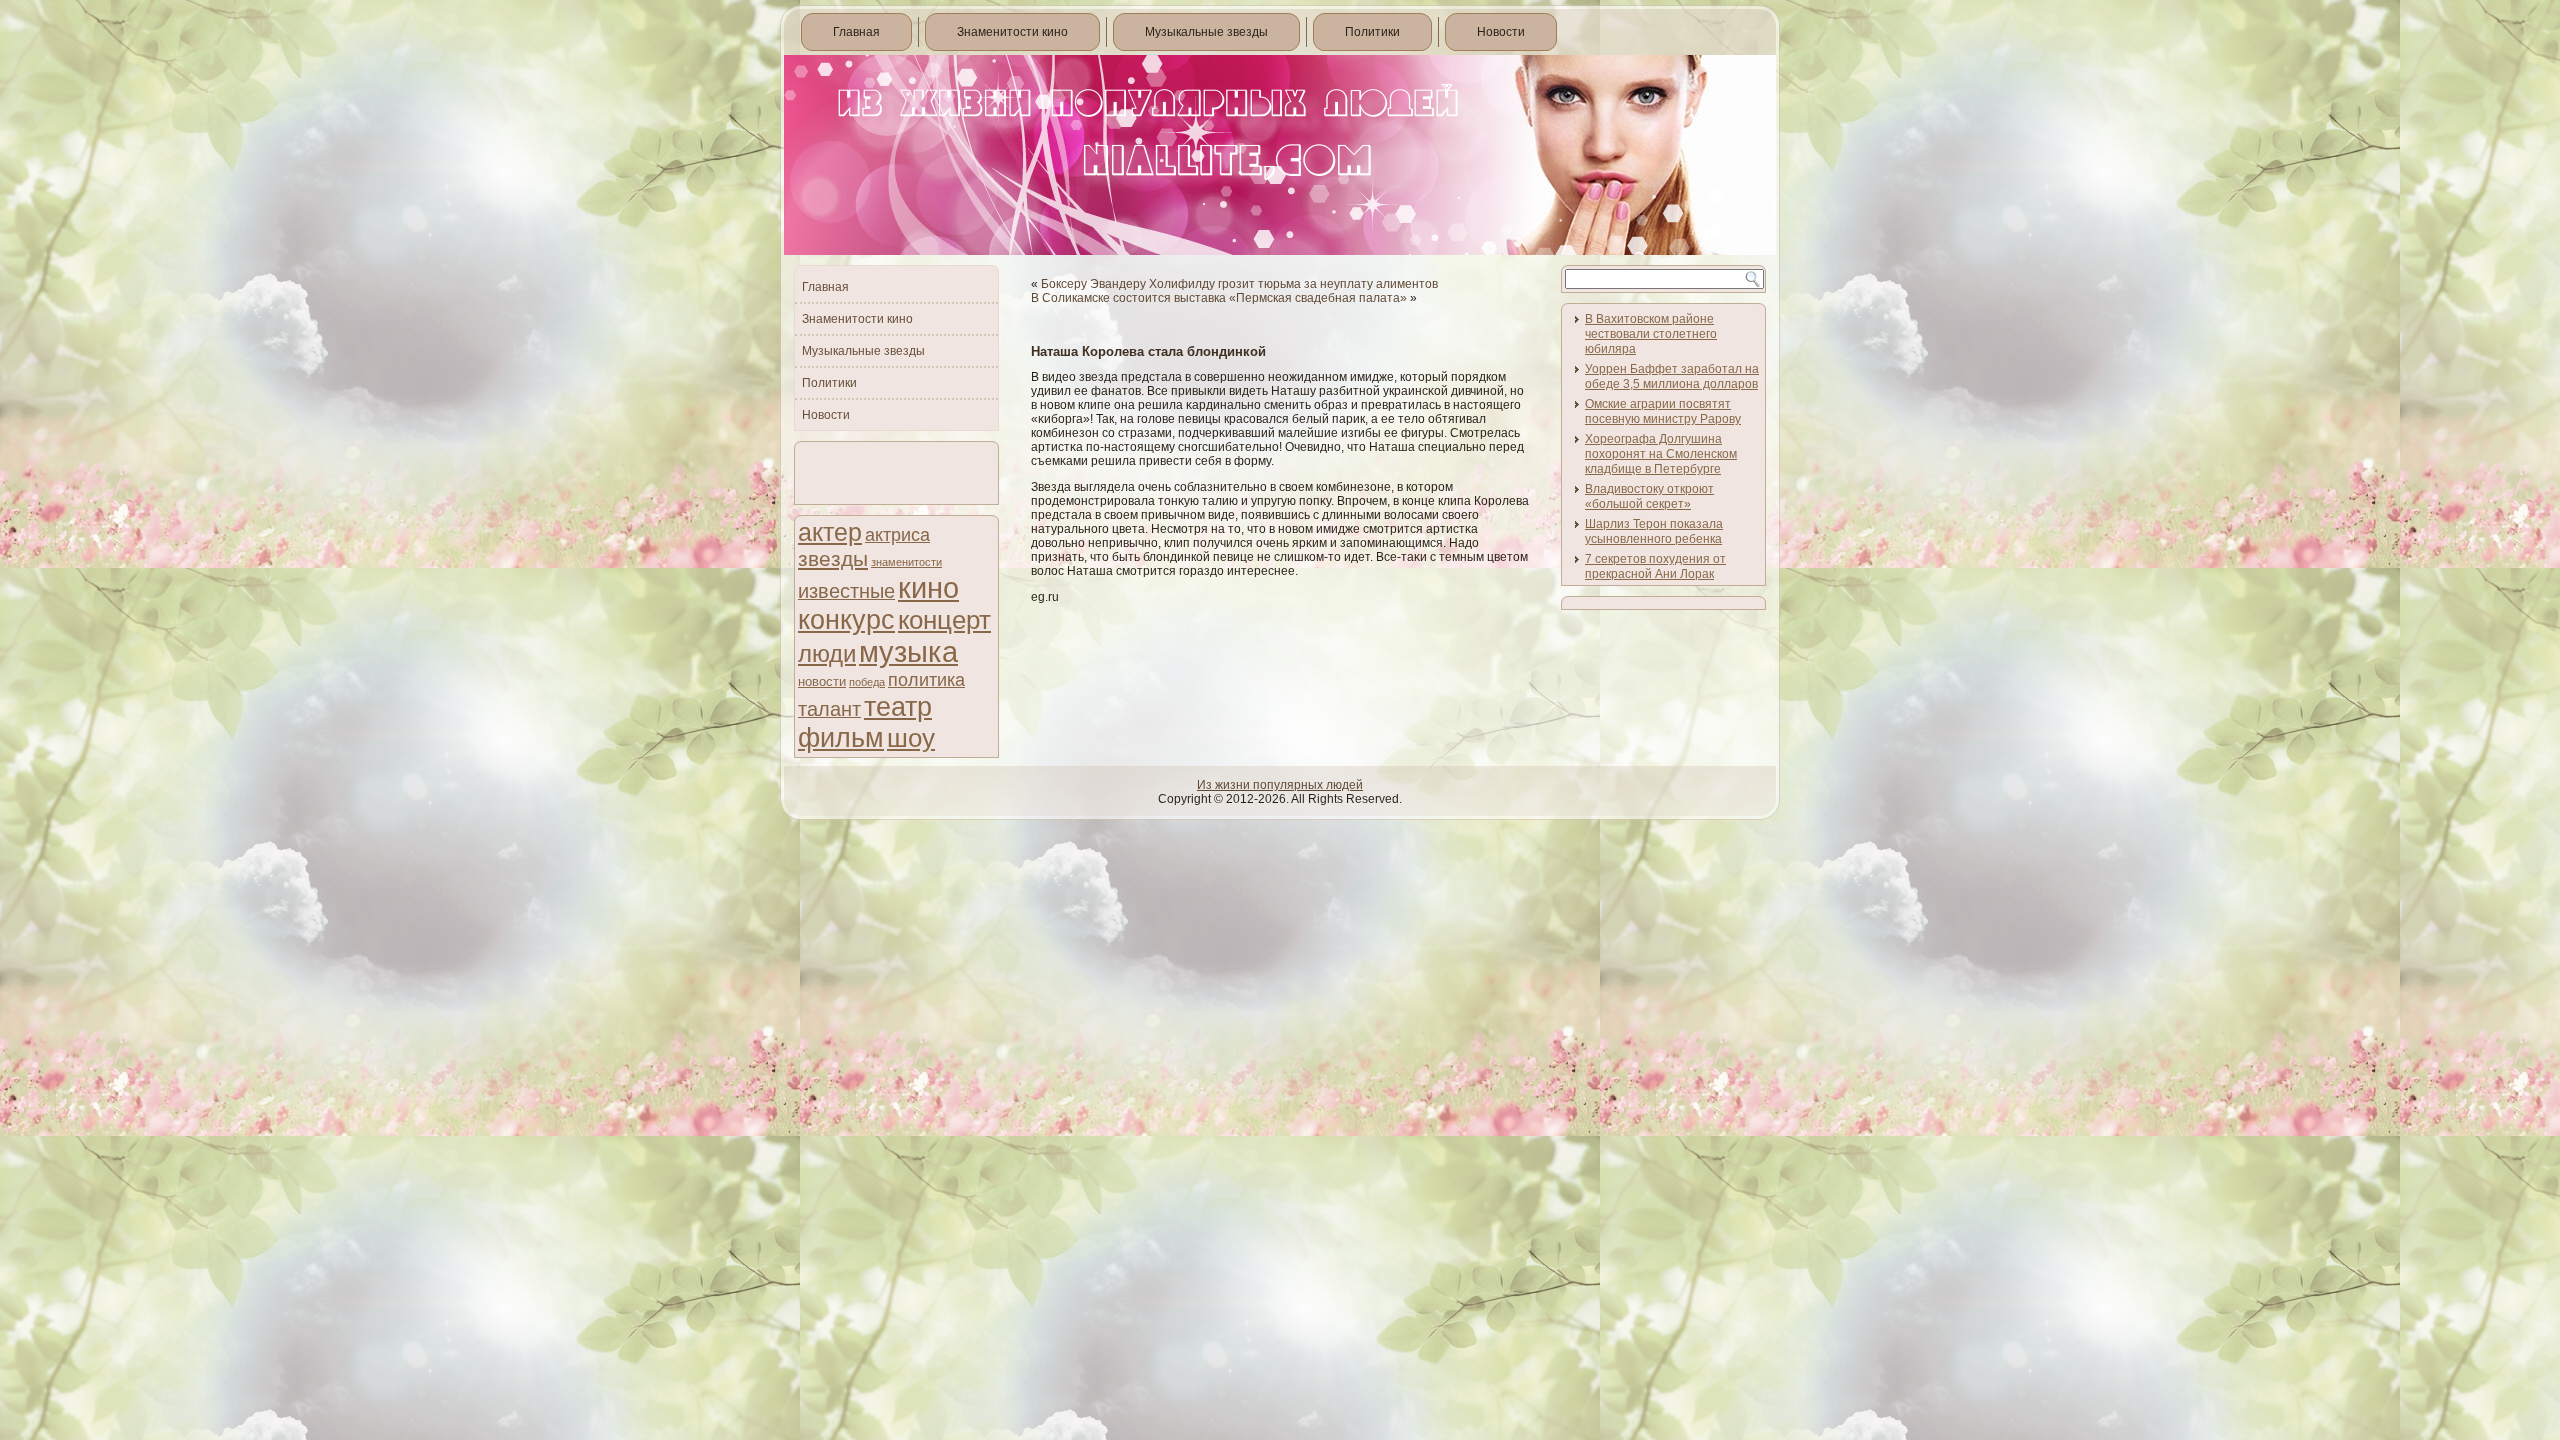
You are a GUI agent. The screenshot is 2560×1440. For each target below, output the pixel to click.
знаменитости (906, 562)
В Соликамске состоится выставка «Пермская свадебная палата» (1219, 298)
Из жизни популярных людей (1280, 785)
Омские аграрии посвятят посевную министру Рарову (1663, 411)
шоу (911, 738)
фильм (841, 738)
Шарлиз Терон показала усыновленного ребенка (1654, 531)
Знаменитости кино (1012, 32)
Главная (856, 32)
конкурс (846, 620)
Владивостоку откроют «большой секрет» (1649, 496)
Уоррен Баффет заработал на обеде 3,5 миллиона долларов (1672, 376)
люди (827, 653)
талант (829, 709)
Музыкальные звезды (1206, 32)
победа (867, 682)
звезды (833, 558)
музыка (908, 652)
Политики (1372, 32)
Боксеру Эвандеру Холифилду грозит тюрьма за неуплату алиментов (1239, 284)
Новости (1501, 32)
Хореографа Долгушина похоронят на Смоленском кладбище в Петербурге (1661, 454)
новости (822, 681)
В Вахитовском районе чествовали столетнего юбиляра (1651, 334)
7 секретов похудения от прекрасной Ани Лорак (1655, 566)
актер (830, 532)
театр (898, 706)
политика (926, 679)
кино (928, 587)
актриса (897, 535)
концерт (944, 620)
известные (846, 591)
